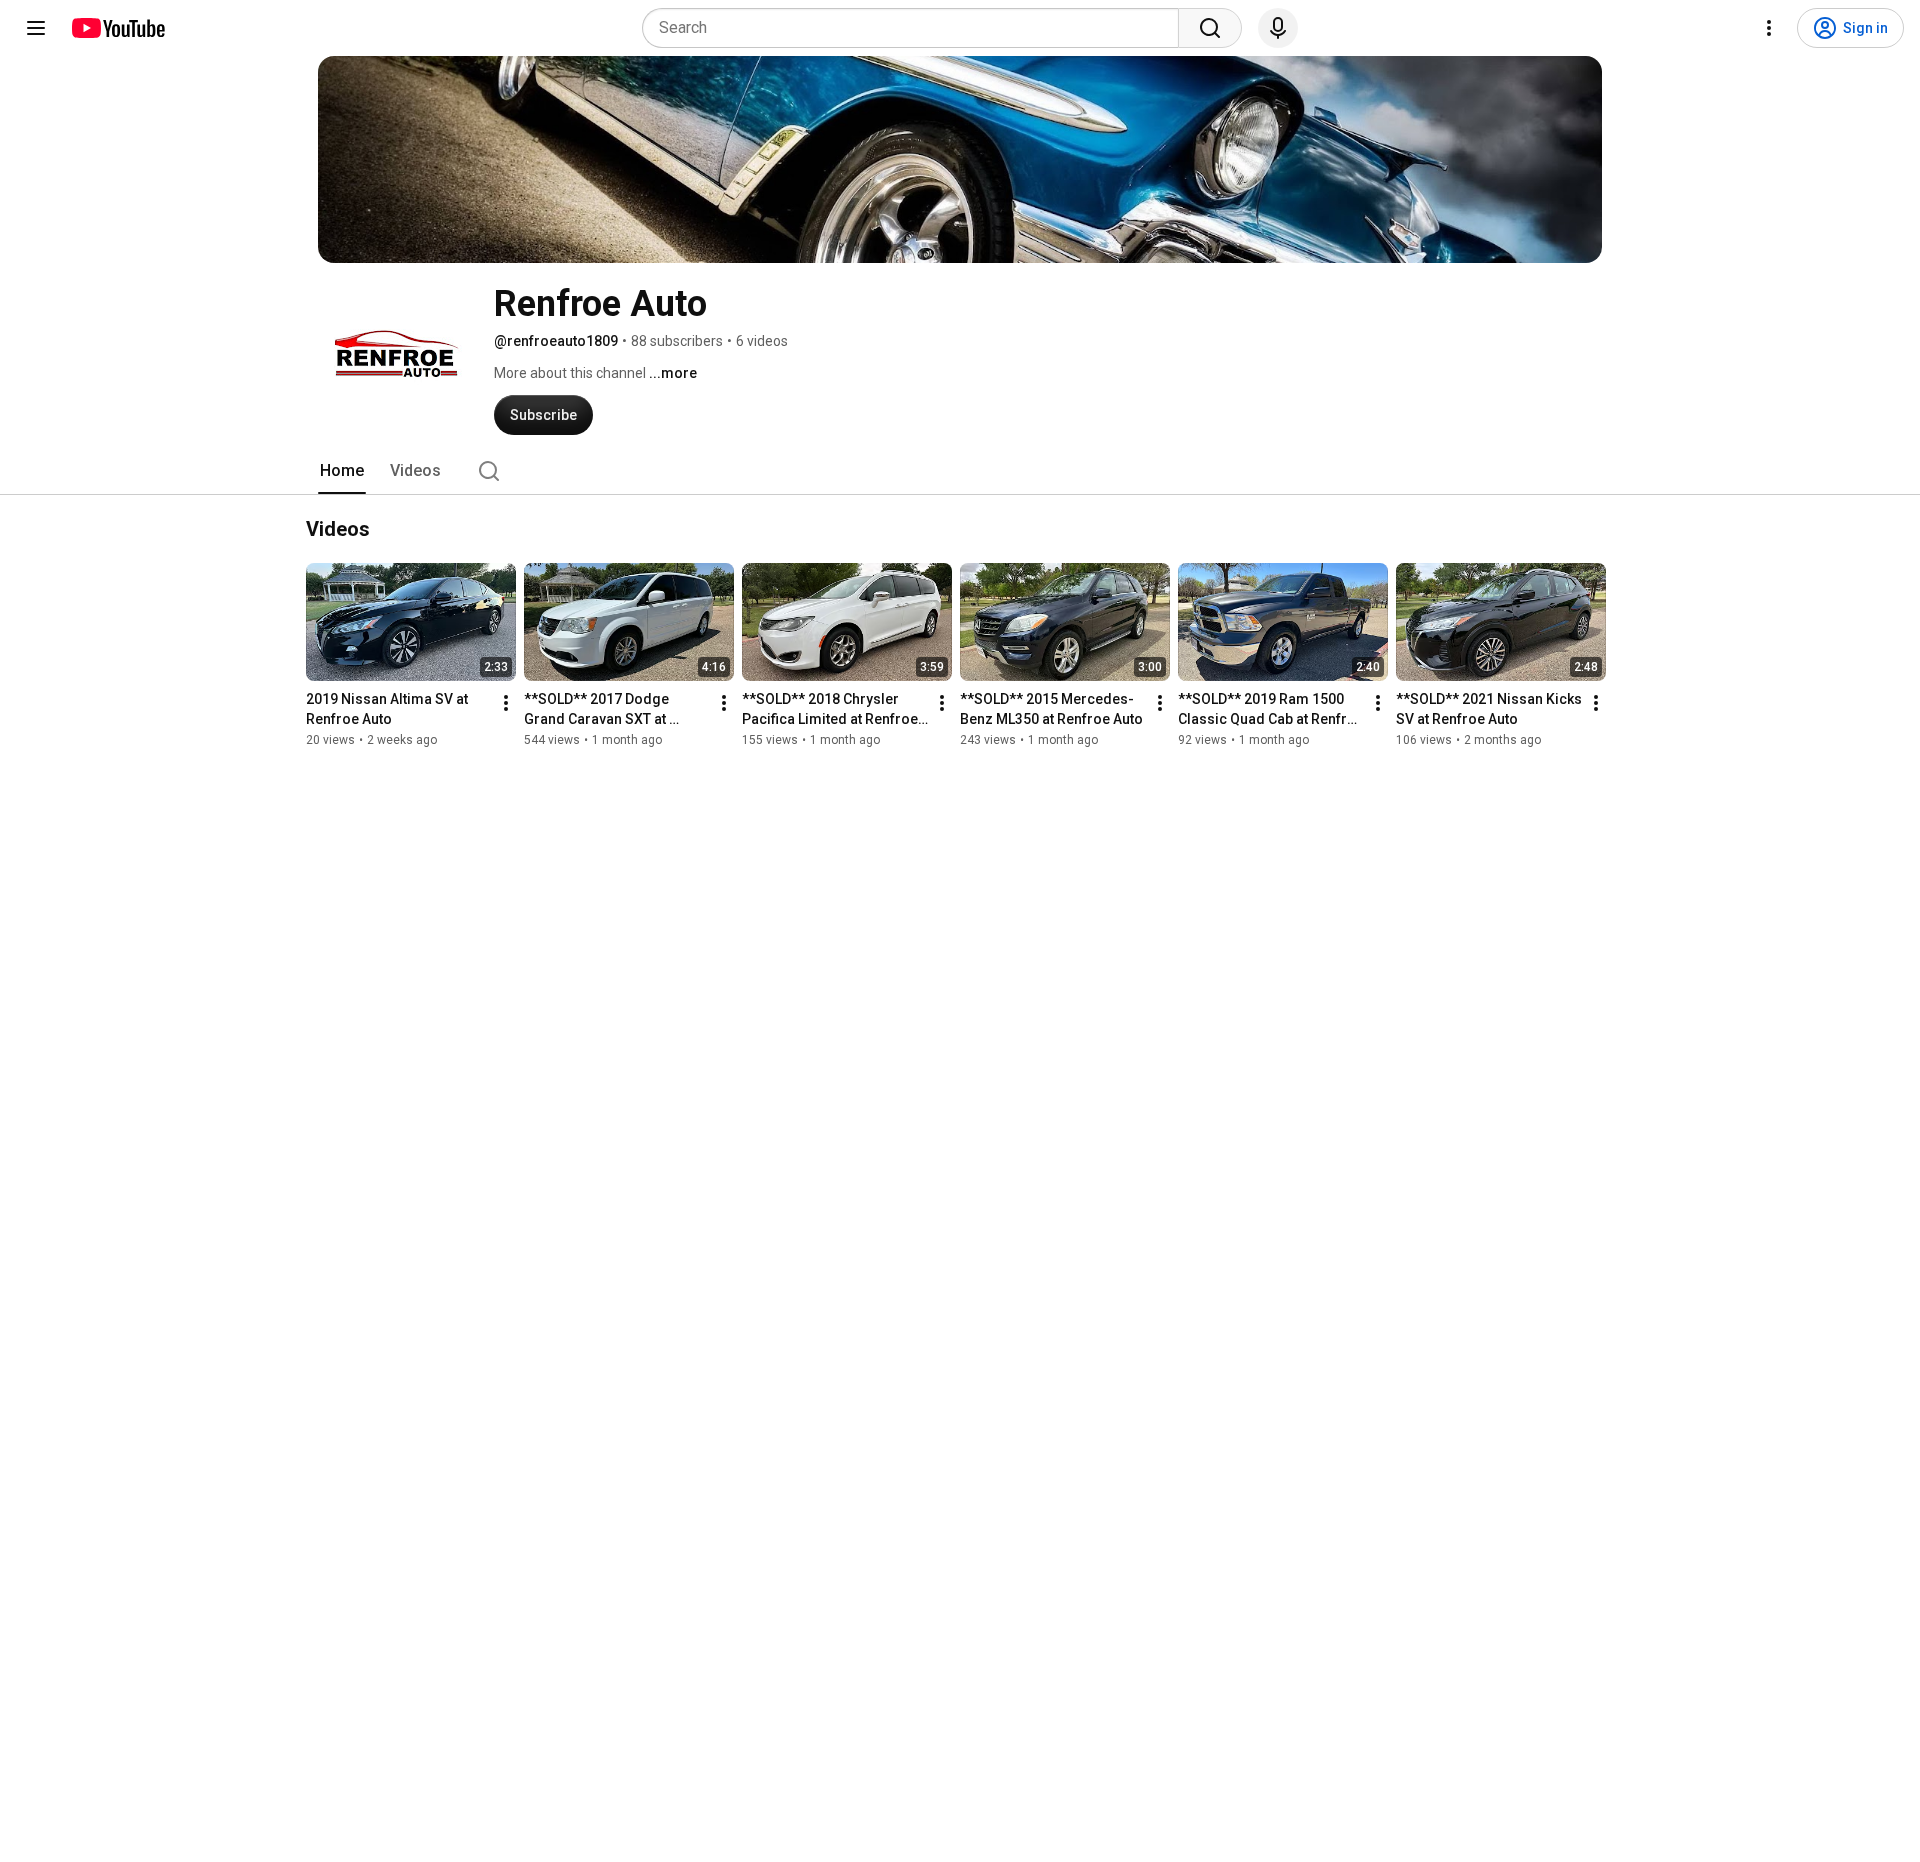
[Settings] (1769, 28)
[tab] (342, 471)
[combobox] (916, 28)
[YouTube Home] (117, 28)
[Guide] (36, 28)
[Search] (1210, 28)
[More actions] (506, 703)
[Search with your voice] (1278, 28)
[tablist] (960, 471)
